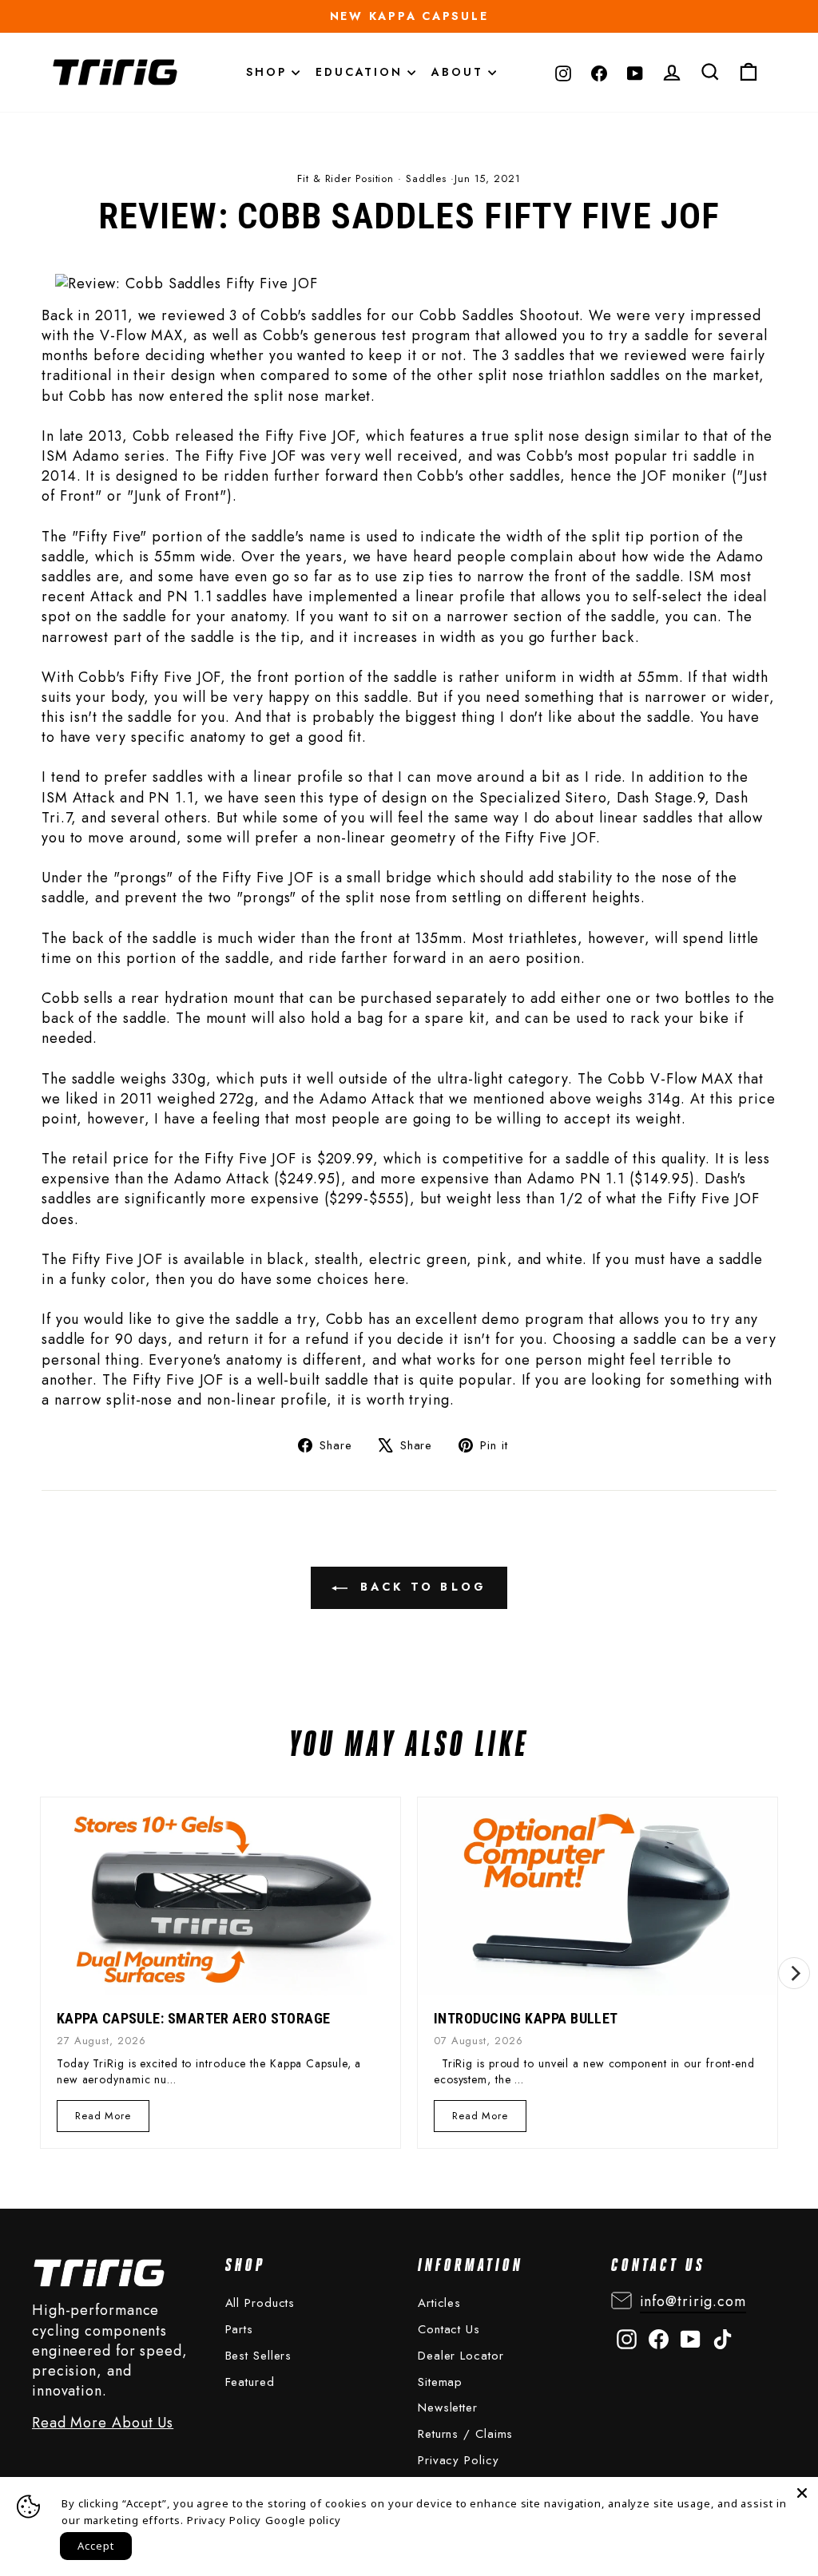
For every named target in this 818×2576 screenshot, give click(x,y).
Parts (240, 2329)
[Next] (794, 1973)
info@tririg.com (693, 2301)
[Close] (802, 2493)
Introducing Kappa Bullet (526, 2018)
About (460, 72)
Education (361, 72)
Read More (103, 2120)
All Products (260, 2303)
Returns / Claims (465, 2434)
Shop (269, 72)
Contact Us (449, 2329)
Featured (250, 2382)
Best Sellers (259, 2356)
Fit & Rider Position (345, 178)
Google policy (303, 2520)
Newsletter (448, 2408)
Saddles (426, 178)
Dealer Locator (461, 2356)
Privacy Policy (459, 2460)
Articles (439, 2303)
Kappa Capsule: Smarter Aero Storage (194, 2018)
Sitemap (440, 2382)
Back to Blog (421, 1587)
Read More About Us (103, 2423)
